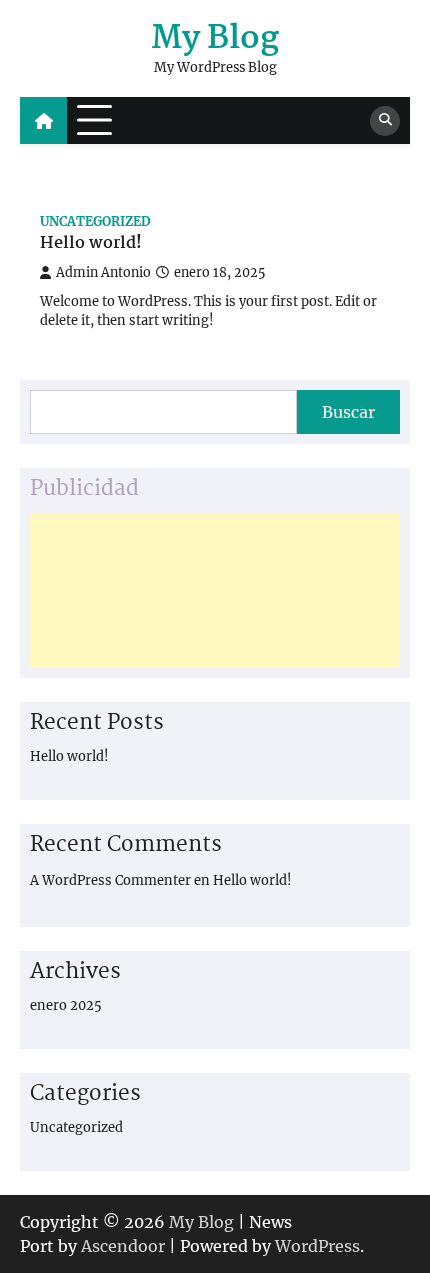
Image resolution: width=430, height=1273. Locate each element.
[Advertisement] (215, 590)
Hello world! (91, 244)
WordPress (317, 1246)
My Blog (215, 39)
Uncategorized (95, 221)
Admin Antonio (103, 272)
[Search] (385, 121)
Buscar (348, 412)
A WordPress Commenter (110, 880)
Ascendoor (123, 1246)
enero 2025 (66, 1005)
